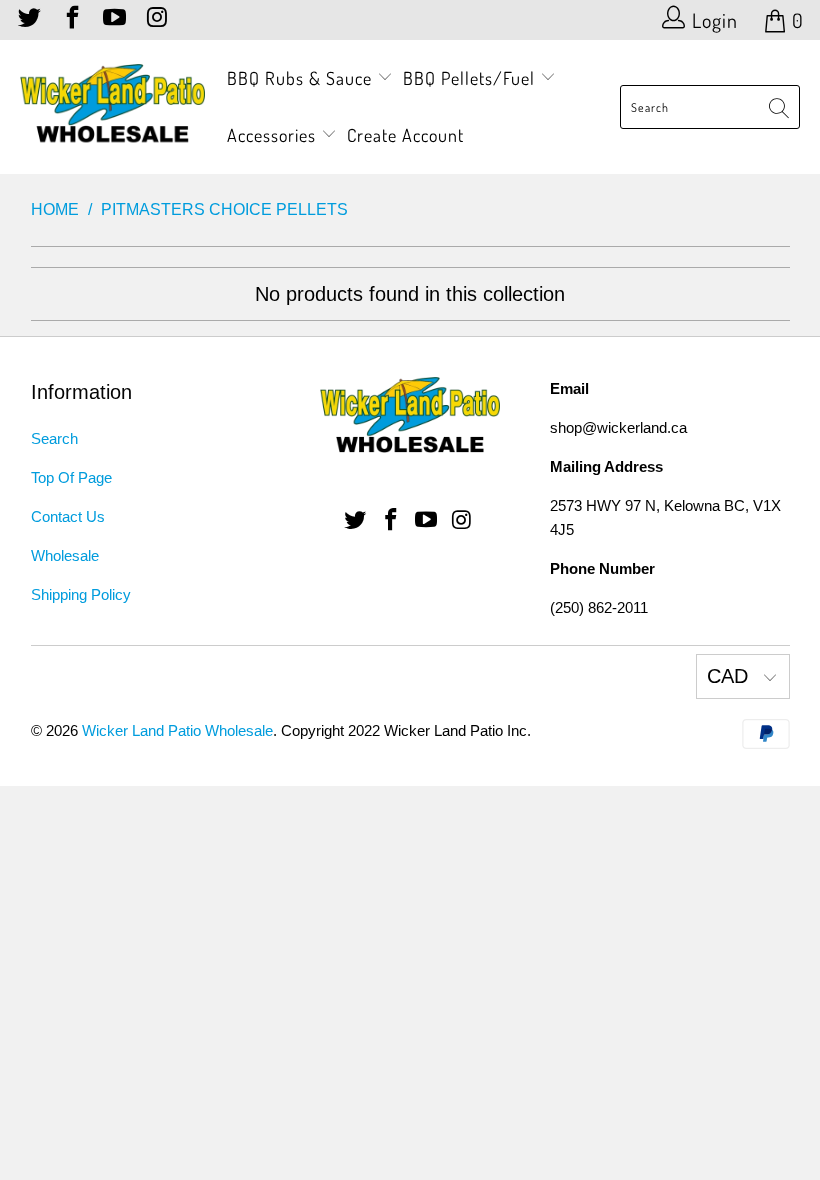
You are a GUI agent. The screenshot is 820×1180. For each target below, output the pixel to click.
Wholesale (65, 555)
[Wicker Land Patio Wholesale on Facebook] (70, 20)
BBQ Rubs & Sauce (302, 78)
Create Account (405, 135)
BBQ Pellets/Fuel (469, 78)
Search (54, 438)
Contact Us (68, 516)
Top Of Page (71, 477)
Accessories (274, 135)
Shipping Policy (81, 594)
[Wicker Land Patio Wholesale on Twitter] (28, 20)
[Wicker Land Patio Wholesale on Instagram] (155, 20)
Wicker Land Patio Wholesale (177, 730)
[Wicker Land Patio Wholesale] (112, 106)
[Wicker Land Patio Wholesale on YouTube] (113, 20)
